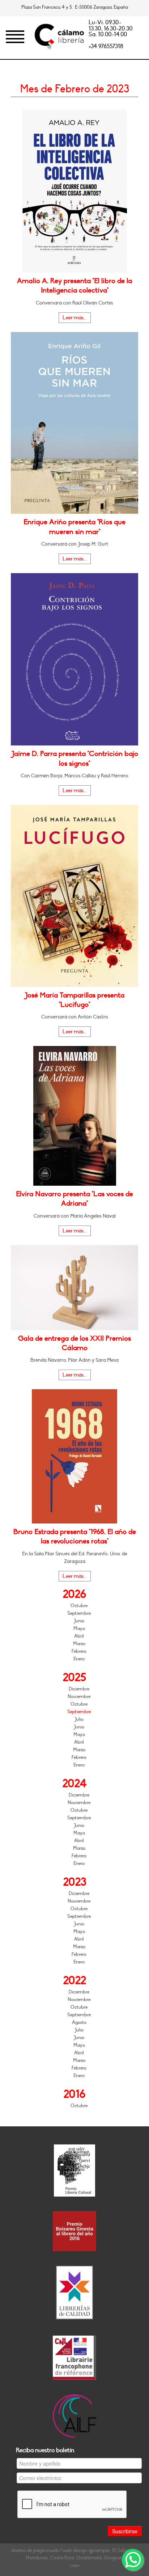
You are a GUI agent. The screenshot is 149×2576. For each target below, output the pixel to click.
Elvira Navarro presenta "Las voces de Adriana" (74, 1199)
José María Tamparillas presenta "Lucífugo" (74, 1000)
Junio (79, 1621)
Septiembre (79, 1613)
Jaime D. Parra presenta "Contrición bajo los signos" (75, 758)
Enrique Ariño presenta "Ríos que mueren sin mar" (74, 527)
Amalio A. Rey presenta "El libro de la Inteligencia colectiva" (74, 286)
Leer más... (75, 318)
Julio (79, 1719)
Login (75, 2565)
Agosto (79, 2022)
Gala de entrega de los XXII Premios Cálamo (74, 1343)
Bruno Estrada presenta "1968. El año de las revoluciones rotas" (75, 1537)
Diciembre (79, 1689)
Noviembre (79, 1697)
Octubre (79, 1606)
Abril (79, 1636)
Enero (79, 1659)
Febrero (79, 1651)
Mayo (79, 1629)
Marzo (79, 1644)
